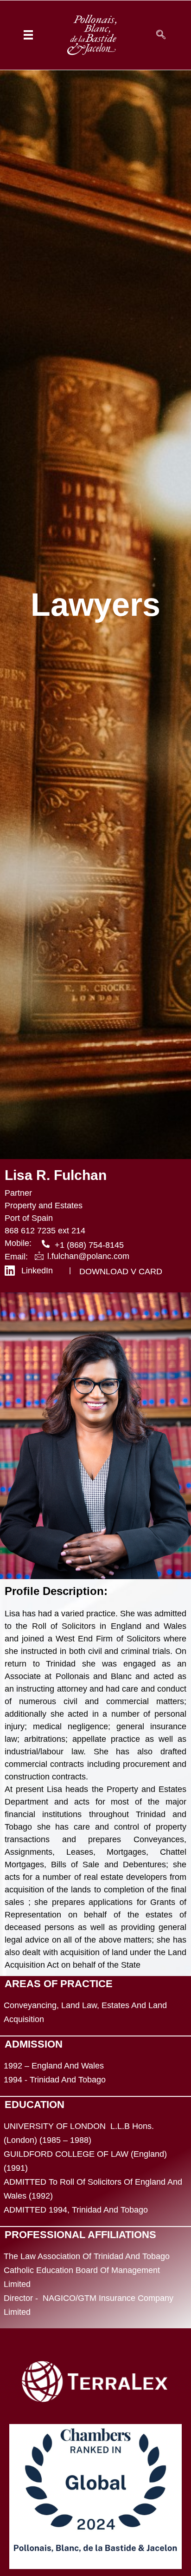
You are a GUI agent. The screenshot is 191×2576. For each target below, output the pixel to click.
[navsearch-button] (161, 35)
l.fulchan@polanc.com (88, 1256)
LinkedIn (37, 1271)
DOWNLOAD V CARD (121, 1272)
